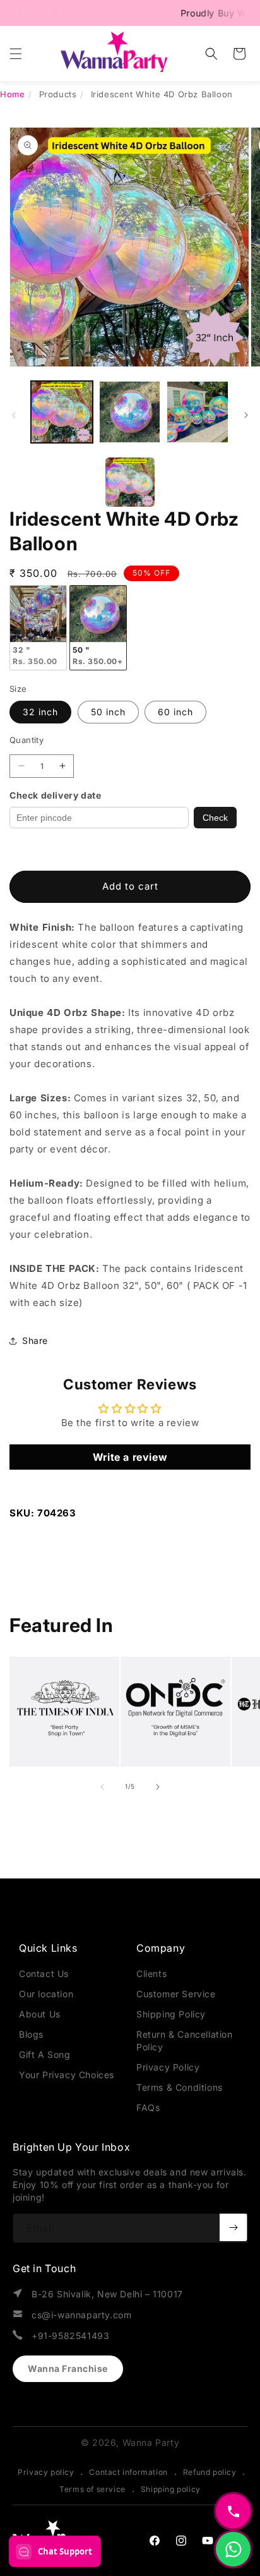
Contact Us (44, 1974)
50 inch (108, 712)
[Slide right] (246, 415)
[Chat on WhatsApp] (233, 2549)
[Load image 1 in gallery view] (62, 412)
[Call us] (233, 2511)
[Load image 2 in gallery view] (130, 412)
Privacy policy (46, 2472)
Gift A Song (45, 2054)
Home (12, 94)
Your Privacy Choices (67, 2075)
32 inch (40, 712)
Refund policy (210, 2472)
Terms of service (92, 2489)
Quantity (27, 740)
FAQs (148, 2107)
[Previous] (118, 482)
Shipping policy (171, 2489)
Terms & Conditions (180, 2087)
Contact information (128, 2472)
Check (215, 818)
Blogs (31, 2034)
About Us (40, 2014)
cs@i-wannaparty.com (81, 2315)
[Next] (142, 482)
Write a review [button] (130, 1457)
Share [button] (35, 1340)
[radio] (38, 628)
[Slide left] (14, 415)
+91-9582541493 (70, 2336)
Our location (46, 1994)
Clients (151, 1974)
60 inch (175, 712)
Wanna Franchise (68, 2368)
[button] (16, 54)
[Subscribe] (233, 2227)
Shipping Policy (171, 2014)
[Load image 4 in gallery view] (198, 412)
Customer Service (176, 1994)
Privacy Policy (168, 2067)
